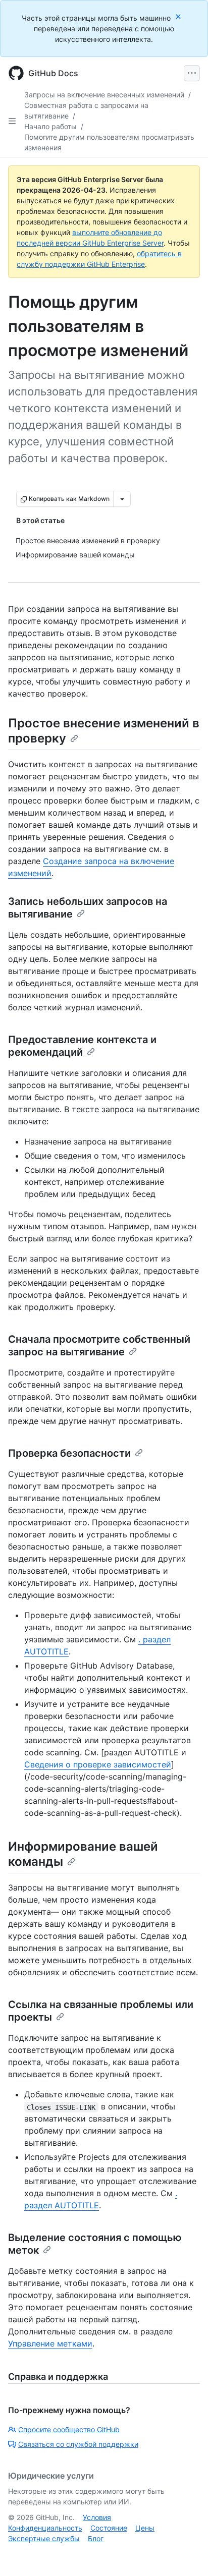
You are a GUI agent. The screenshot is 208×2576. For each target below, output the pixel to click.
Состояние (109, 2528)
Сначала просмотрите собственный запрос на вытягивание (99, 1346)
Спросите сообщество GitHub (69, 2429)
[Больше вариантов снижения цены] (122, 499)
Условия (97, 2517)
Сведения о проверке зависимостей (98, 1764)
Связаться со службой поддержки (78, 2444)
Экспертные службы (44, 2538)
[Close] (179, 16)
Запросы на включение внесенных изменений (104, 95)
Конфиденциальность (45, 2528)
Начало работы (50, 126)
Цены (145, 2528)
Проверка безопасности (69, 1453)
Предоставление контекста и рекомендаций (82, 1046)
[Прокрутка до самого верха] (186, 2554)
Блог (96, 2538)
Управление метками (50, 2343)
